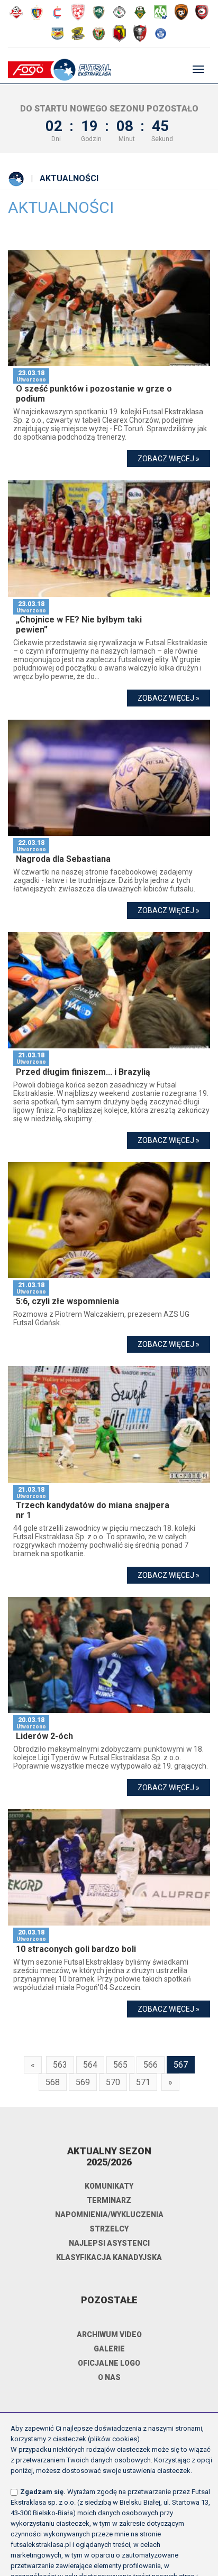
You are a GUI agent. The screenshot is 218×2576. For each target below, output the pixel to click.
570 (113, 2082)
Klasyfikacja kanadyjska (109, 2257)
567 (181, 2065)
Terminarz (109, 2200)
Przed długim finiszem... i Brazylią (83, 1072)
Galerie (109, 2349)
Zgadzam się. (43, 2492)
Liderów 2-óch (44, 1736)
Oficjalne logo (109, 2363)
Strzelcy (109, 2229)
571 (143, 2082)
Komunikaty (109, 2186)
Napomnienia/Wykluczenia (109, 2215)
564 (90, 2065)
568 (53, 2082)
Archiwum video (109, 2335)
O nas (109, 2377)
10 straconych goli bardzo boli (76, 1949)
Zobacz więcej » (169, 459)
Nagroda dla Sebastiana (63, 859)
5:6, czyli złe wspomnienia (67, 1301)
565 (120, 2065)
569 (83, 2082)
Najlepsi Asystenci (109, 2243)
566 (151, 2065)
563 (60, 2065)
